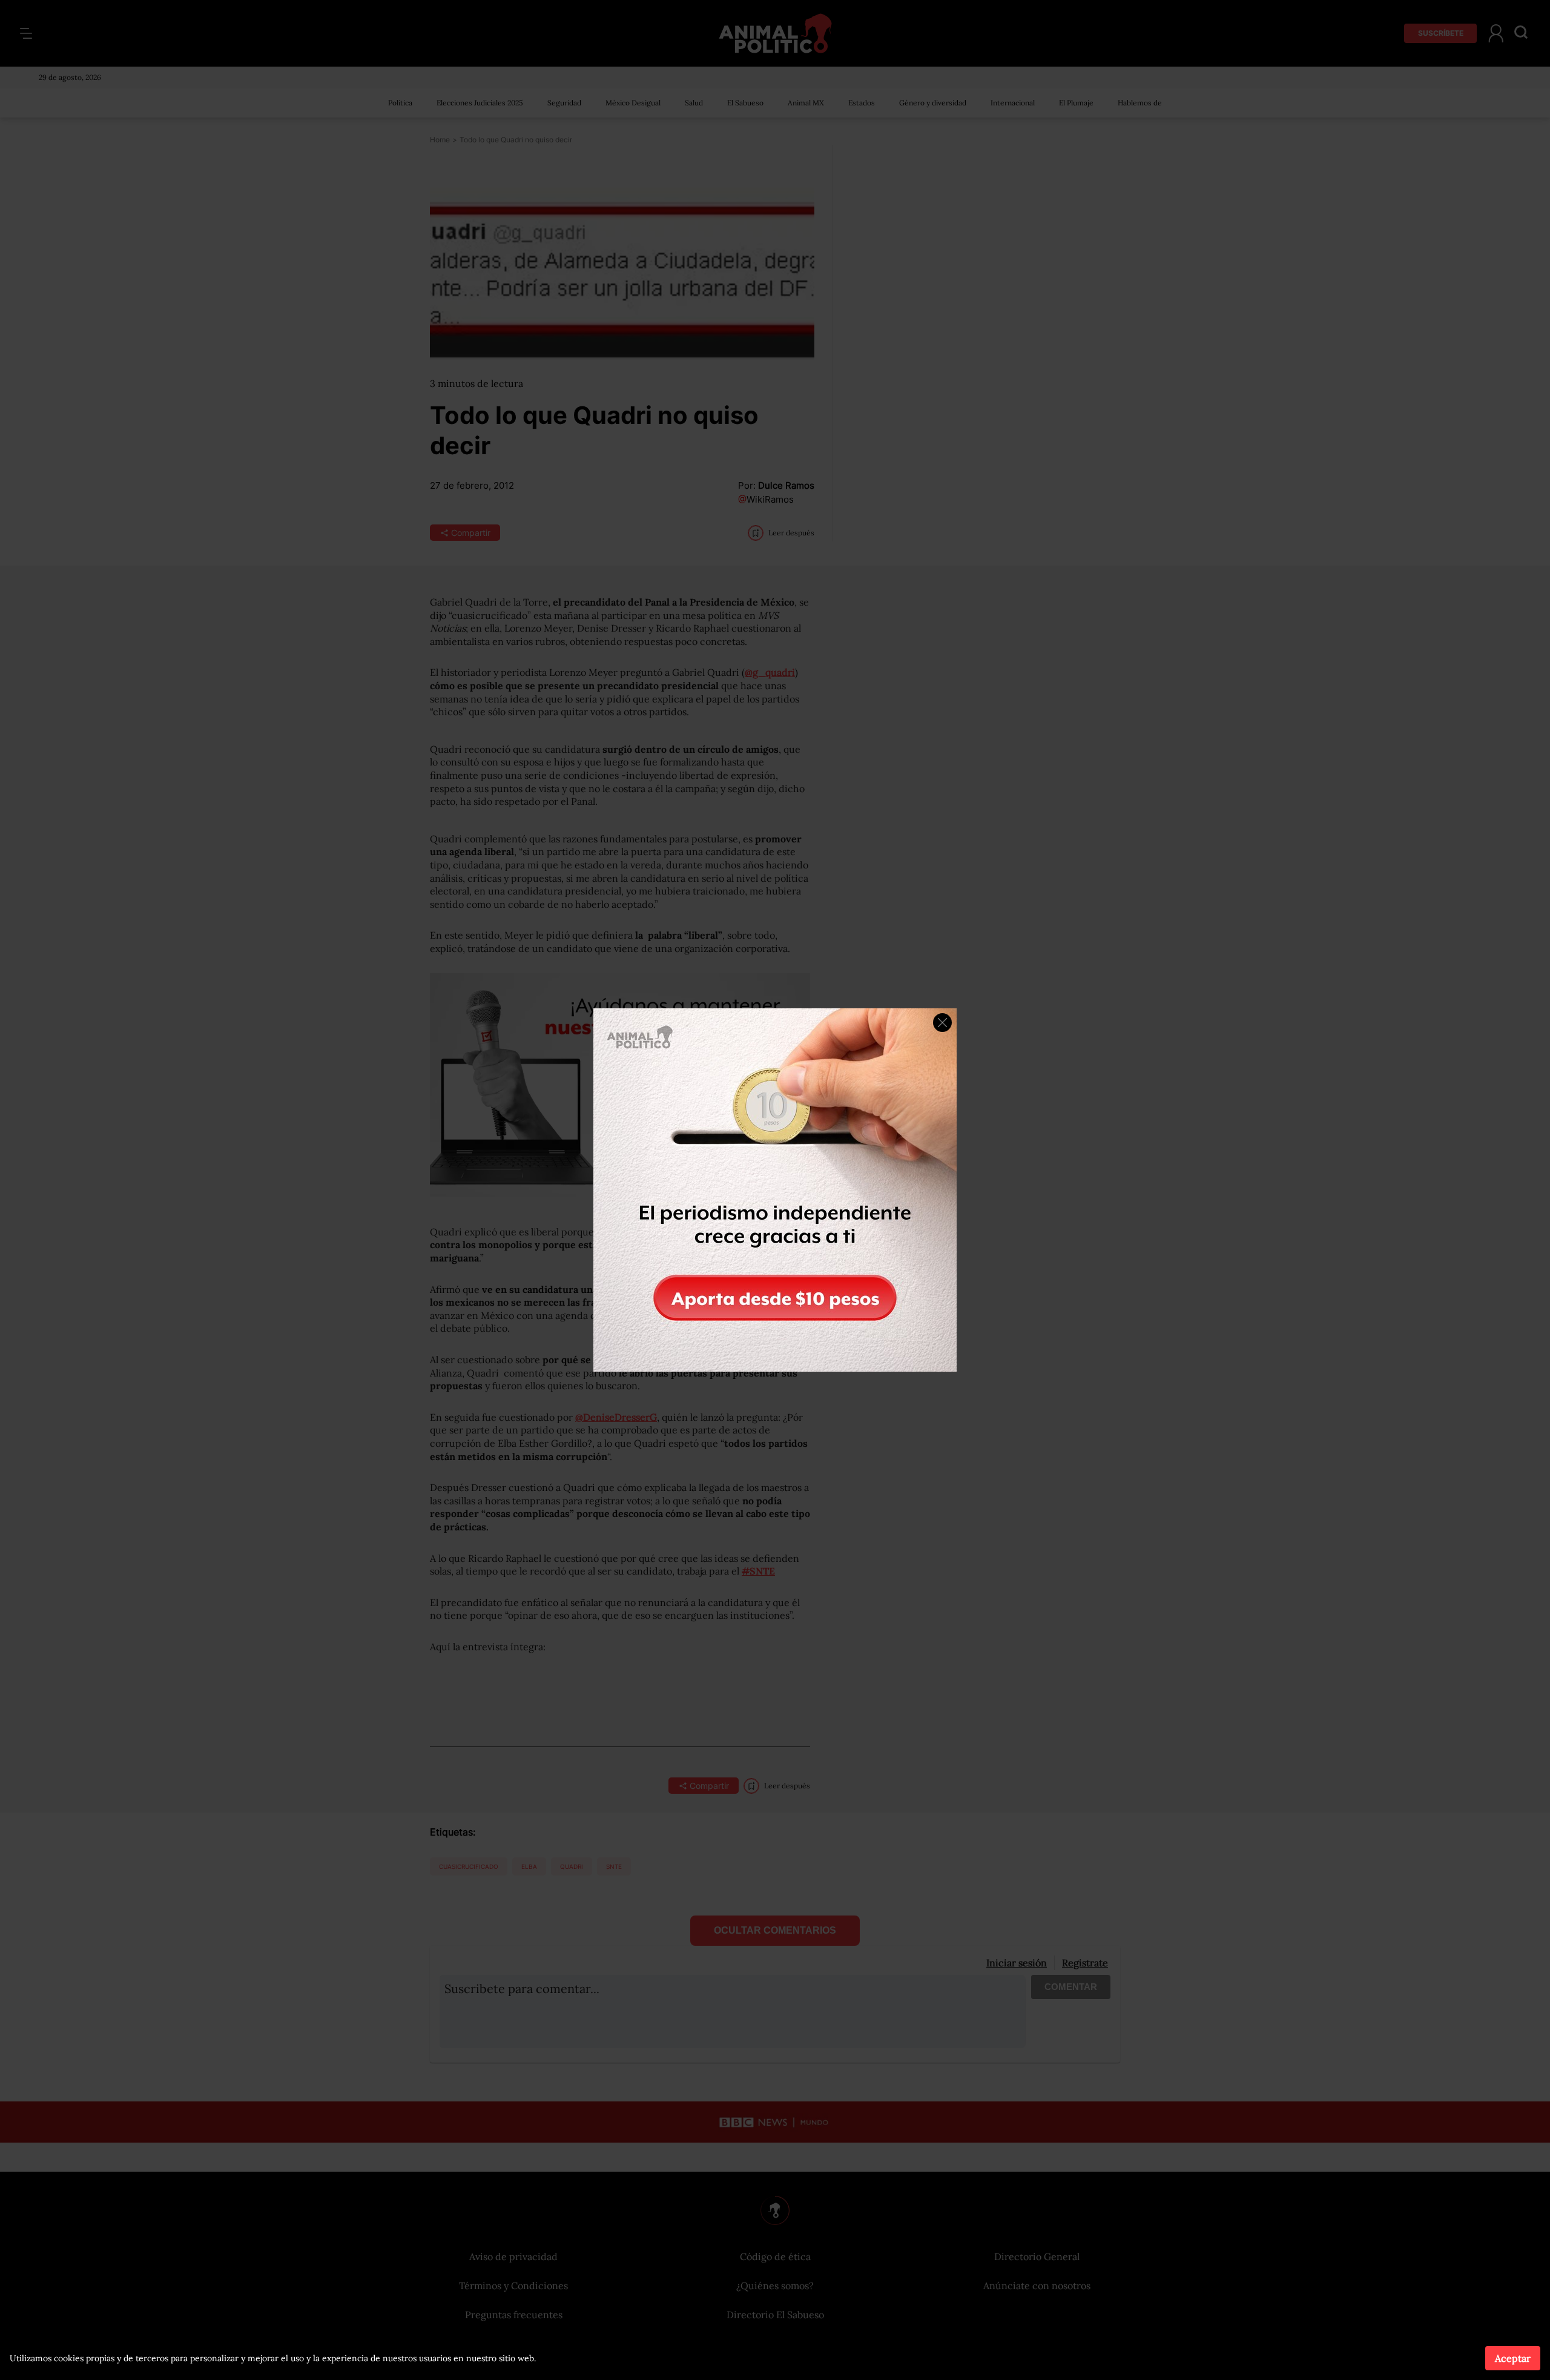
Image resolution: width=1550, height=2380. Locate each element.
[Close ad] (942, 1023)
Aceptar (1513, 2358)
